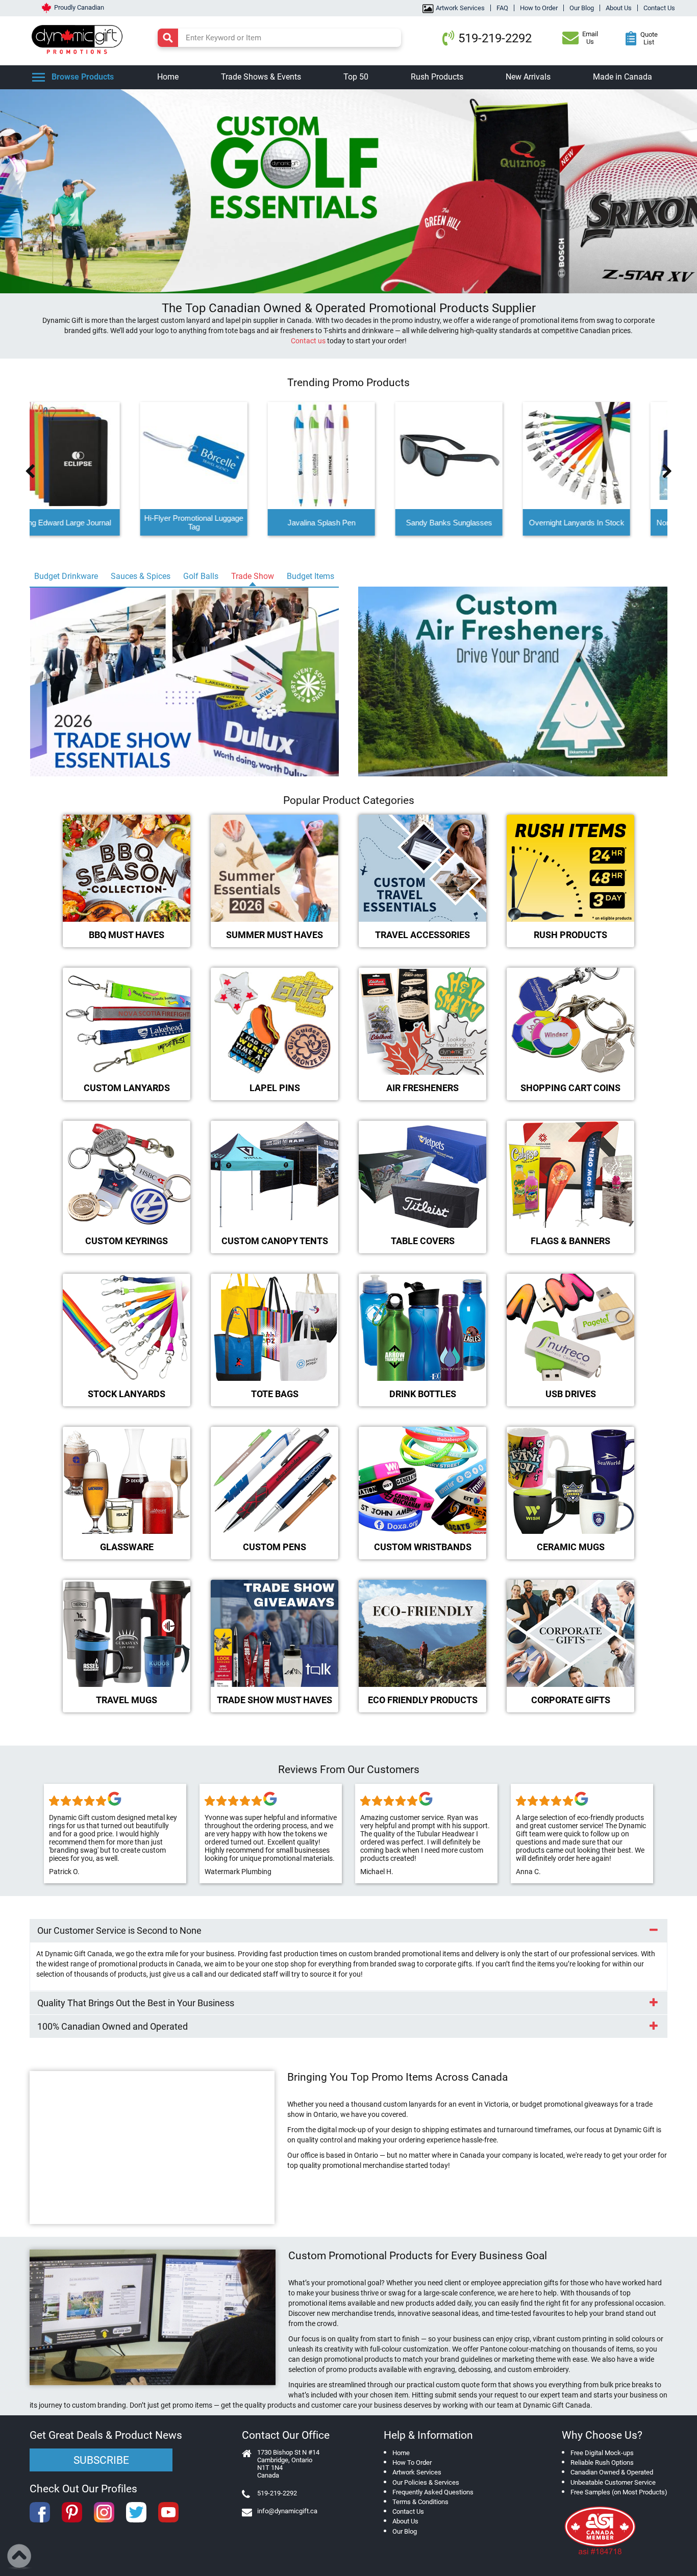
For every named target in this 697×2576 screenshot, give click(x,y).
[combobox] (279, 38)
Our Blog (582, 8)
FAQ (502, 8)
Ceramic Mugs (571, 1547)
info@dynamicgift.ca (287, 2511)
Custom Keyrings (127, 1241)
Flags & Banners (570, 1241)
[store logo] (80, 38)
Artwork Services (460, 8)
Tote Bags (275, 1394)
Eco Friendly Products (423, 1700)
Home (401, 2453)
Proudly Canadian (79, 7)
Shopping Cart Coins (570, 1088)
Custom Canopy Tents (275, 1241)
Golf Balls (201, 576)
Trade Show (253, 576)
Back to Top (20, 2557)
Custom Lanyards (127, 1088)
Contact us (308, 341)
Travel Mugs (127, 1700)
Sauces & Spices (141, 576)
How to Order (539, 8)
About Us (619, 8)
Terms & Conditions (420, 2502)
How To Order (412, 2463)
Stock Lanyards (127, 1394)
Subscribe (101, 2460)
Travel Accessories (422, 935)
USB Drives (571, 1394)
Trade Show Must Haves (275, 1700)
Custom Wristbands (423, 1547)
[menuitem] (168, 77)
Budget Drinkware (66, 576)
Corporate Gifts (571, 1700)
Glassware (127, 1547)
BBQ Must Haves (127, 935)
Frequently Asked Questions (433, 2492)
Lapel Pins (275, 1088)
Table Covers (423, 1241)
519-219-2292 (495, 38)
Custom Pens (275, 1547)
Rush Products (570, 935)
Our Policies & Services (426, 2482)
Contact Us (659, 8)
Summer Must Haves (275, 935)
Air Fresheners (422, 1088)
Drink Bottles (423, 1394)
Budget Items (310, 576)
